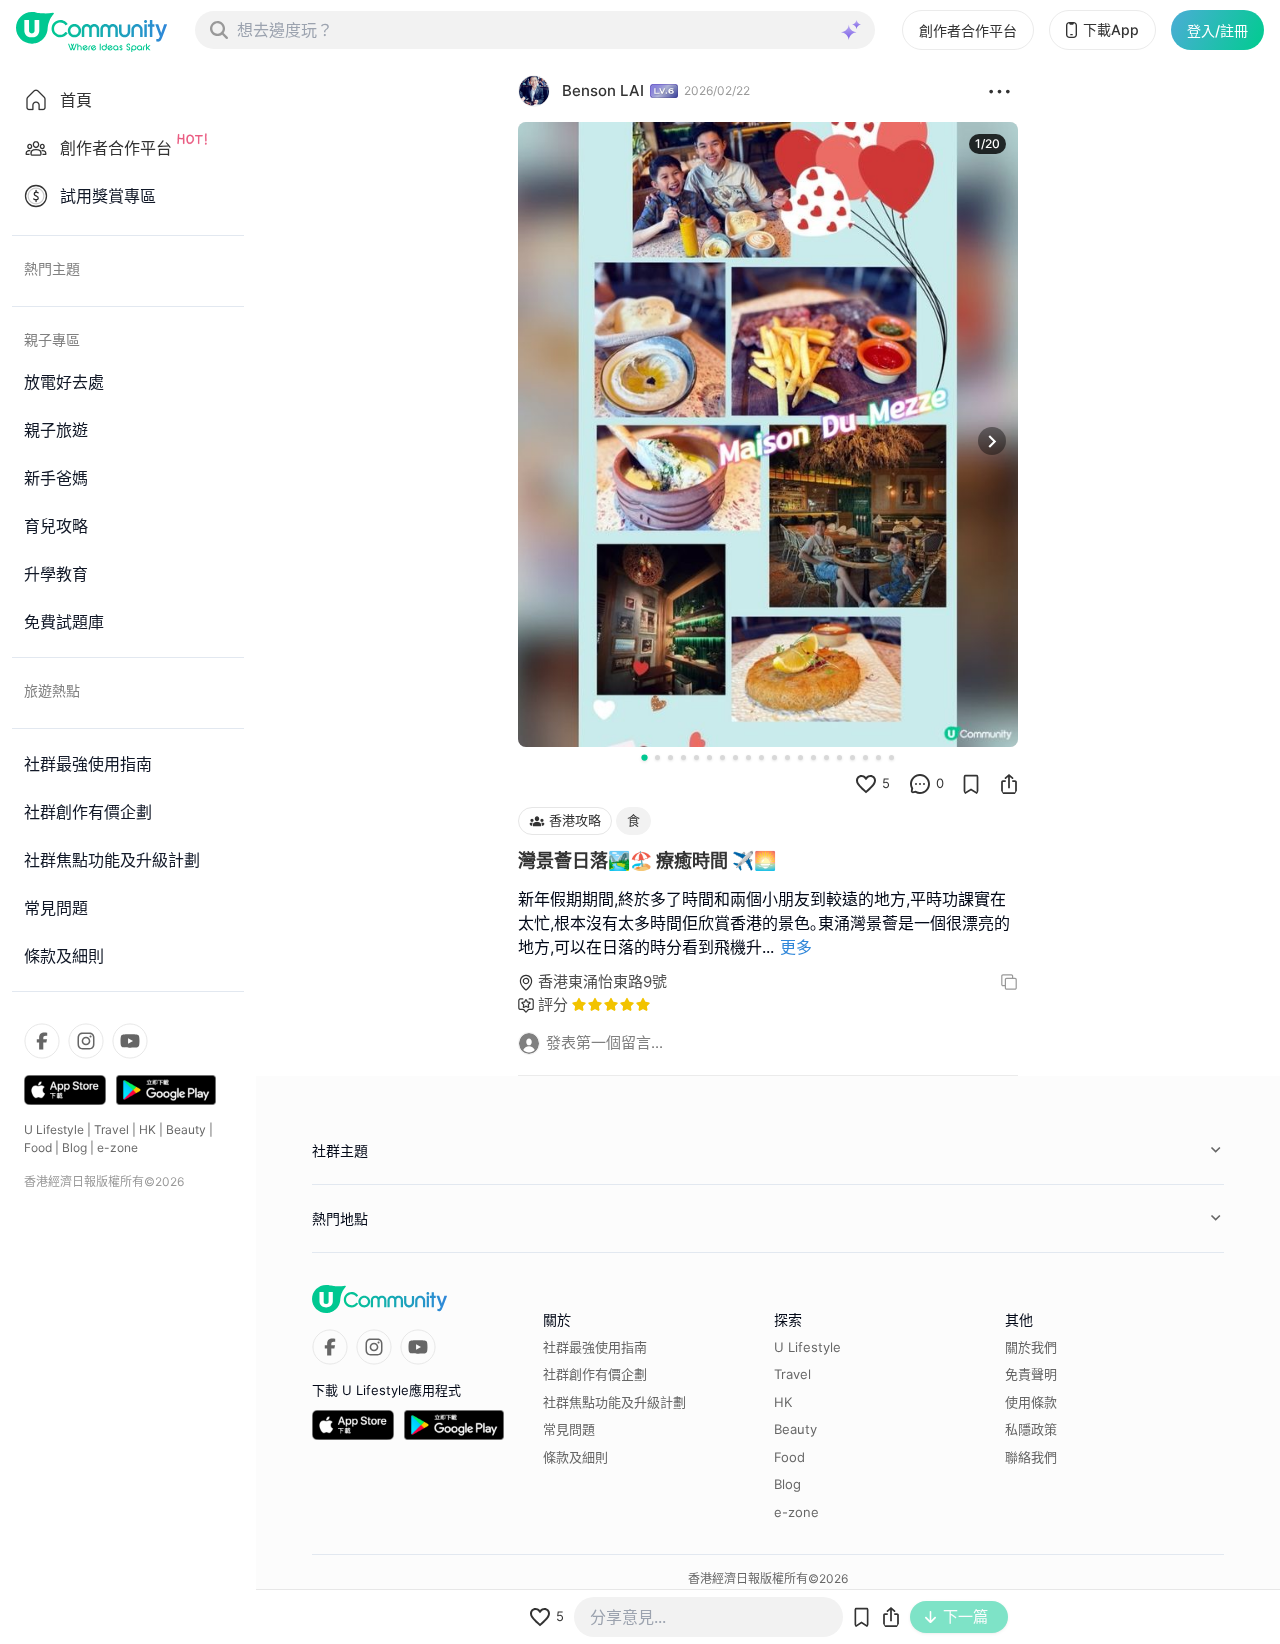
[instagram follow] (86, 1041)
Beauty (186, 1129)
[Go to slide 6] (709, 757)
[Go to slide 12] (787, 757)
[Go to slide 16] (839, 757)
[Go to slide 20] (891, 757)
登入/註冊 (1217, 30)
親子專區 (52, 339)
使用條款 (1031, 1402)
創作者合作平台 (968, 30)
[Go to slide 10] (761, 757)
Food (38, 1147)
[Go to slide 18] (865, 757)
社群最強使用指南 (595, 1347)
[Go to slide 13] (800, 757)
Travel (111, 1129)
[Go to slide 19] (878, 757)
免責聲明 (1031, 1374)
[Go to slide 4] (683, 757)
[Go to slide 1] (644, 757)
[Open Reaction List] (999, 91)
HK (147, 1129)
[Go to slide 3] (670, 757)
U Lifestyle (54, 1129)
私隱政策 (1031, 1429)
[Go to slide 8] (735, 757)
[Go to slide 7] (722, 757)
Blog (74, 1147)
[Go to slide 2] (657, 757)
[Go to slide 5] (696, 757)
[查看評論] (920, 784)
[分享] (1009, 784)
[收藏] (971, 784)
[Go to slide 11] (774, 757)
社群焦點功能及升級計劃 (614, 1402)
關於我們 (1031, 1347)
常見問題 (569, 1429)
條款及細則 (575, 1457)
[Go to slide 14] (813, 757)
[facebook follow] (42, 1041)
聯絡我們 (1031, 1457)
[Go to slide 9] (748, 757)
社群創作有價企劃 (595, 1374)
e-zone (117, 1147)
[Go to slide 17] (852, 757)
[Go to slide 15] (826, 757)
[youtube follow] (130, 1041)
